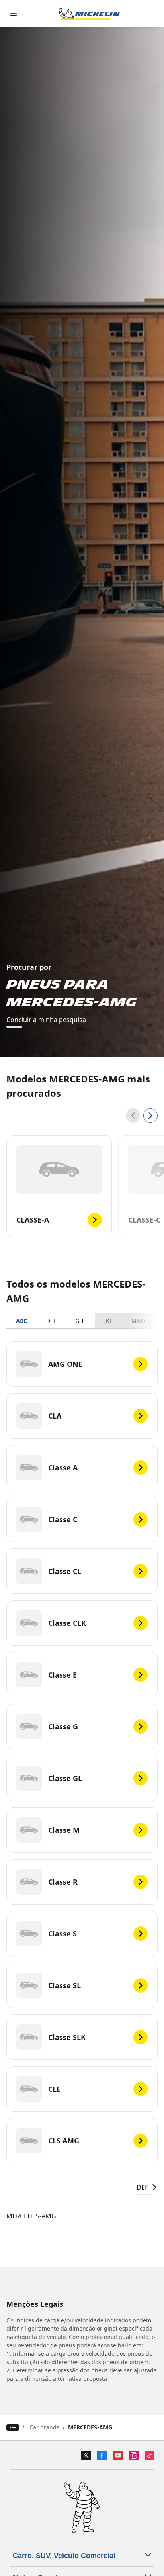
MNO (138, 1321)
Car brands (44, 2427)
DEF (51, 1321)
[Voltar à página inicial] (89, 14)
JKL (108, 1321)
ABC (21, 1321)
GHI (80, 1321)
